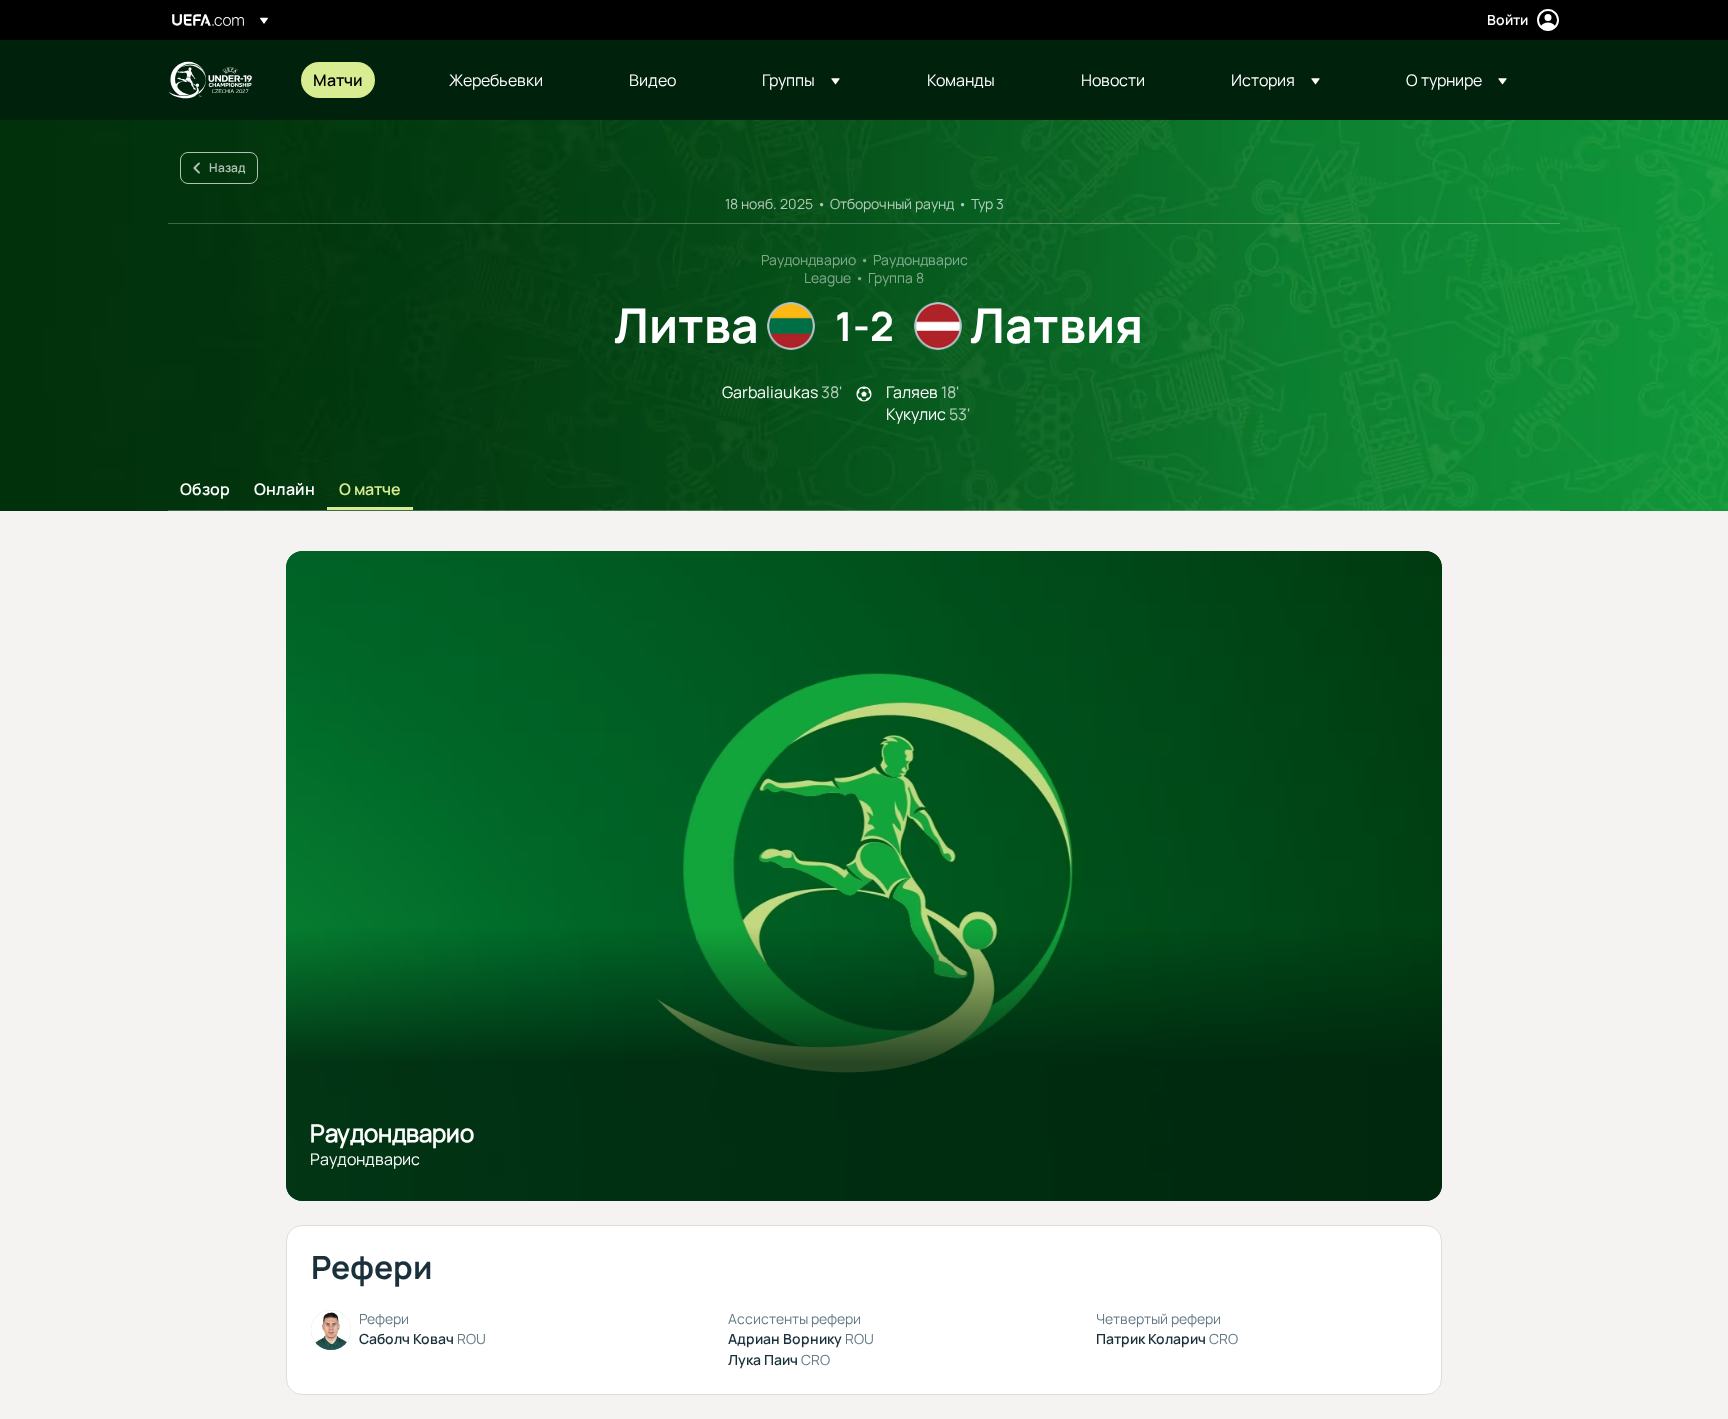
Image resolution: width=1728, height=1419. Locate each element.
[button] (801, 80)
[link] (338, 80)
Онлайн (284, 490)
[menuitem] (356, 80)
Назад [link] (227, 167)
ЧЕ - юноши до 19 (210, 80)
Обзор (205, 490)
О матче (370, 490)
